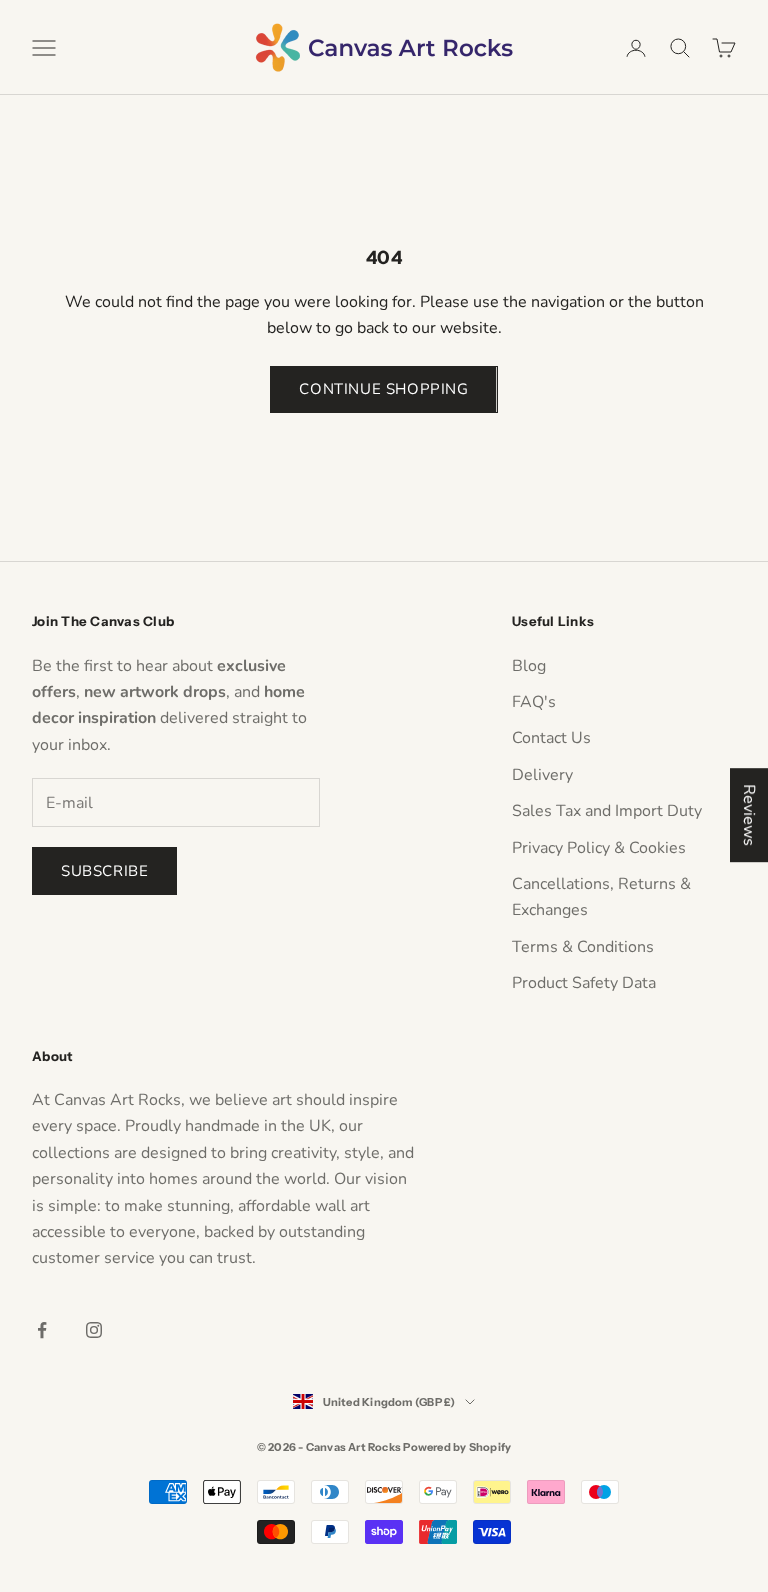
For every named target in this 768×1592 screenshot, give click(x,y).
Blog (529, 666)
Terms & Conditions (583, 947)
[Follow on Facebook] (42, 1330)
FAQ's (534, 702)
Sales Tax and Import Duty (607, 811)
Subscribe (104, 871)
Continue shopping (383, 389)
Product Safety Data (584, 983)
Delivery (542, 775)
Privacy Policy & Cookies (599, 848)
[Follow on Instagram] (94, 1330)
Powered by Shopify (457, 1447)
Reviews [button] (749, 815)
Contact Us (551, 738)
